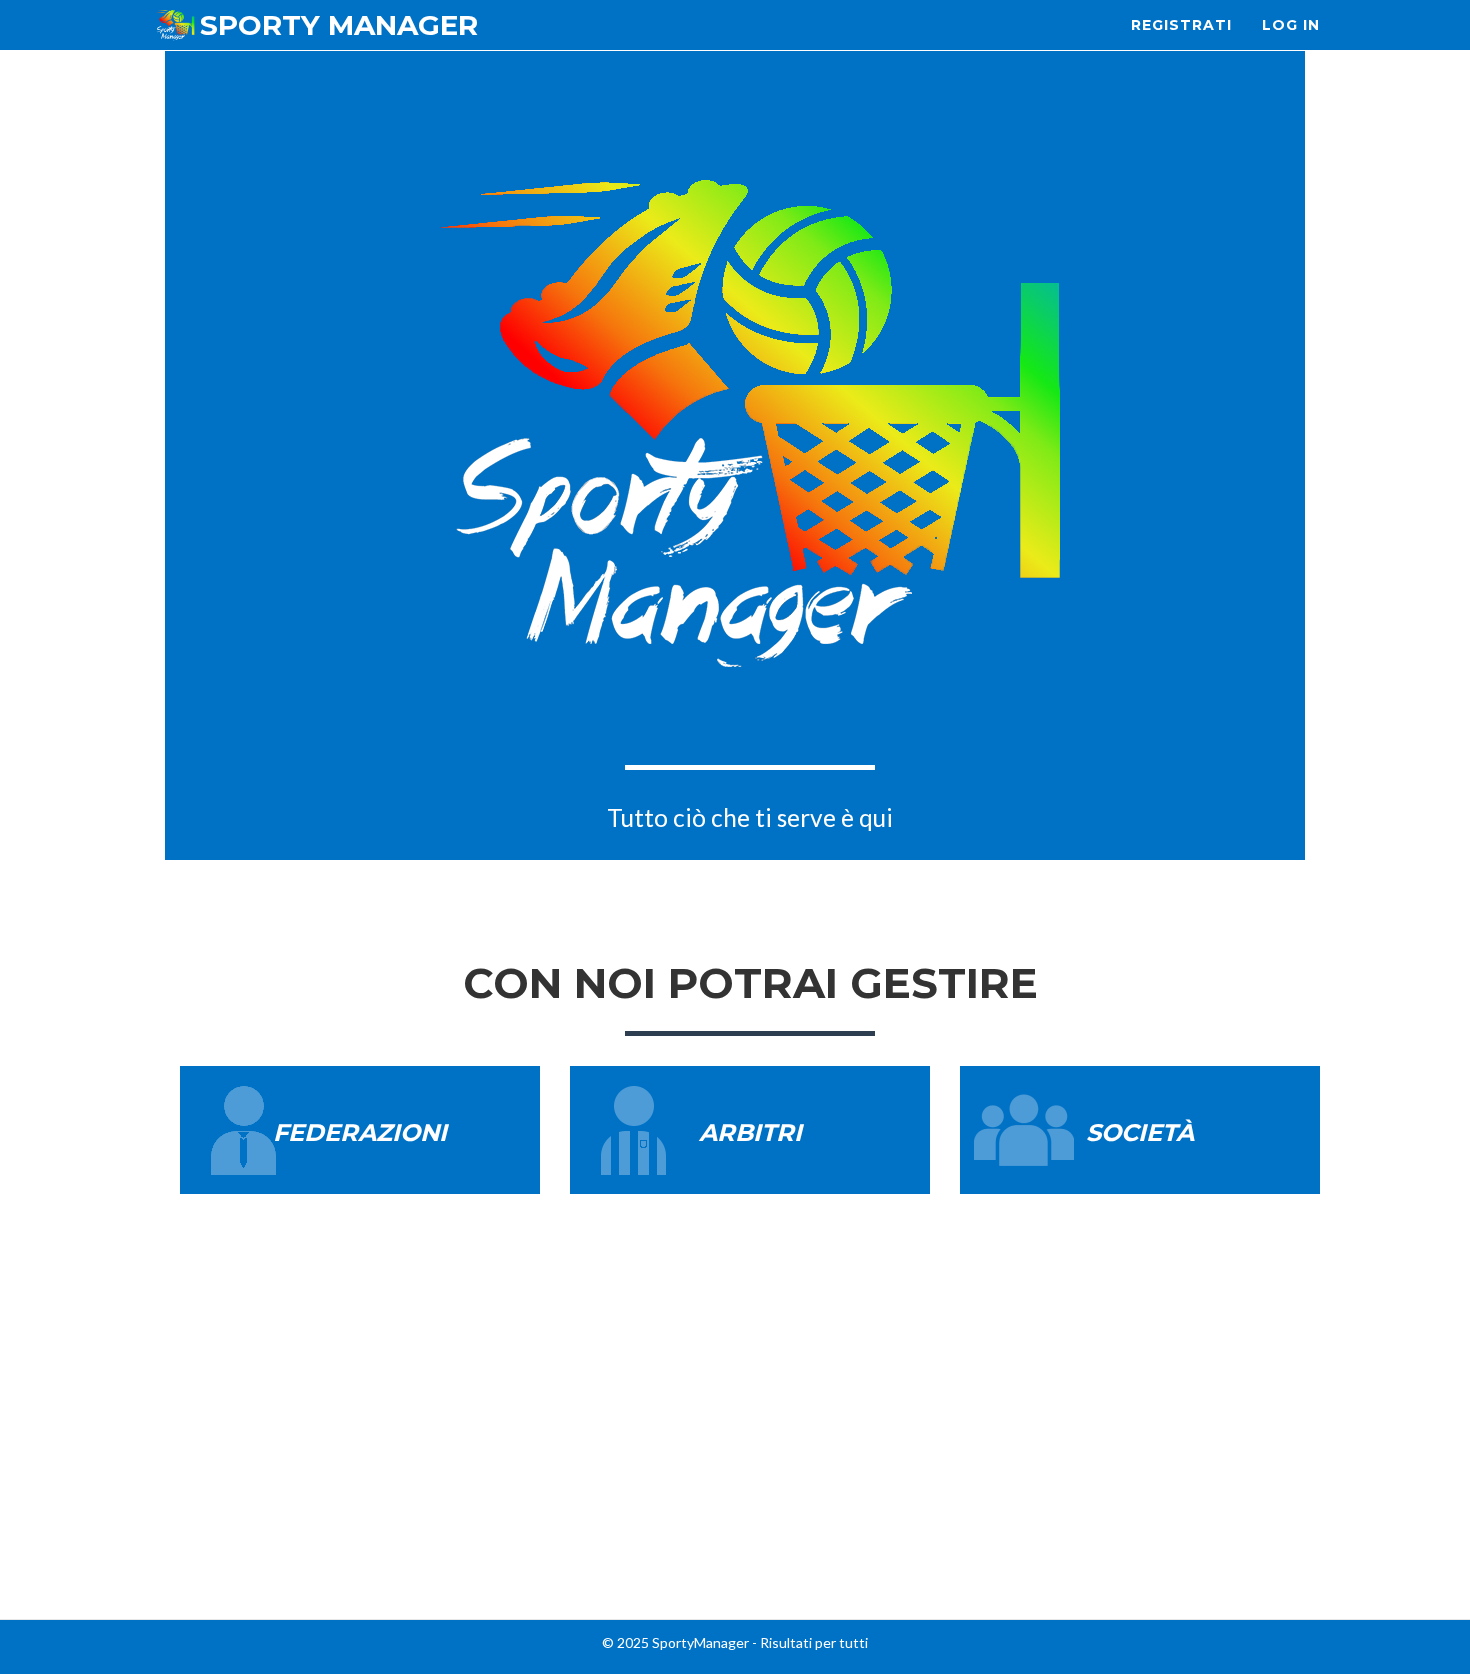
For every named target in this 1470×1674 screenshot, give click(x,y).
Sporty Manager (339, 25)
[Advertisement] (735, 1464)
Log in (1291, 25)
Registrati (1181, 25)
